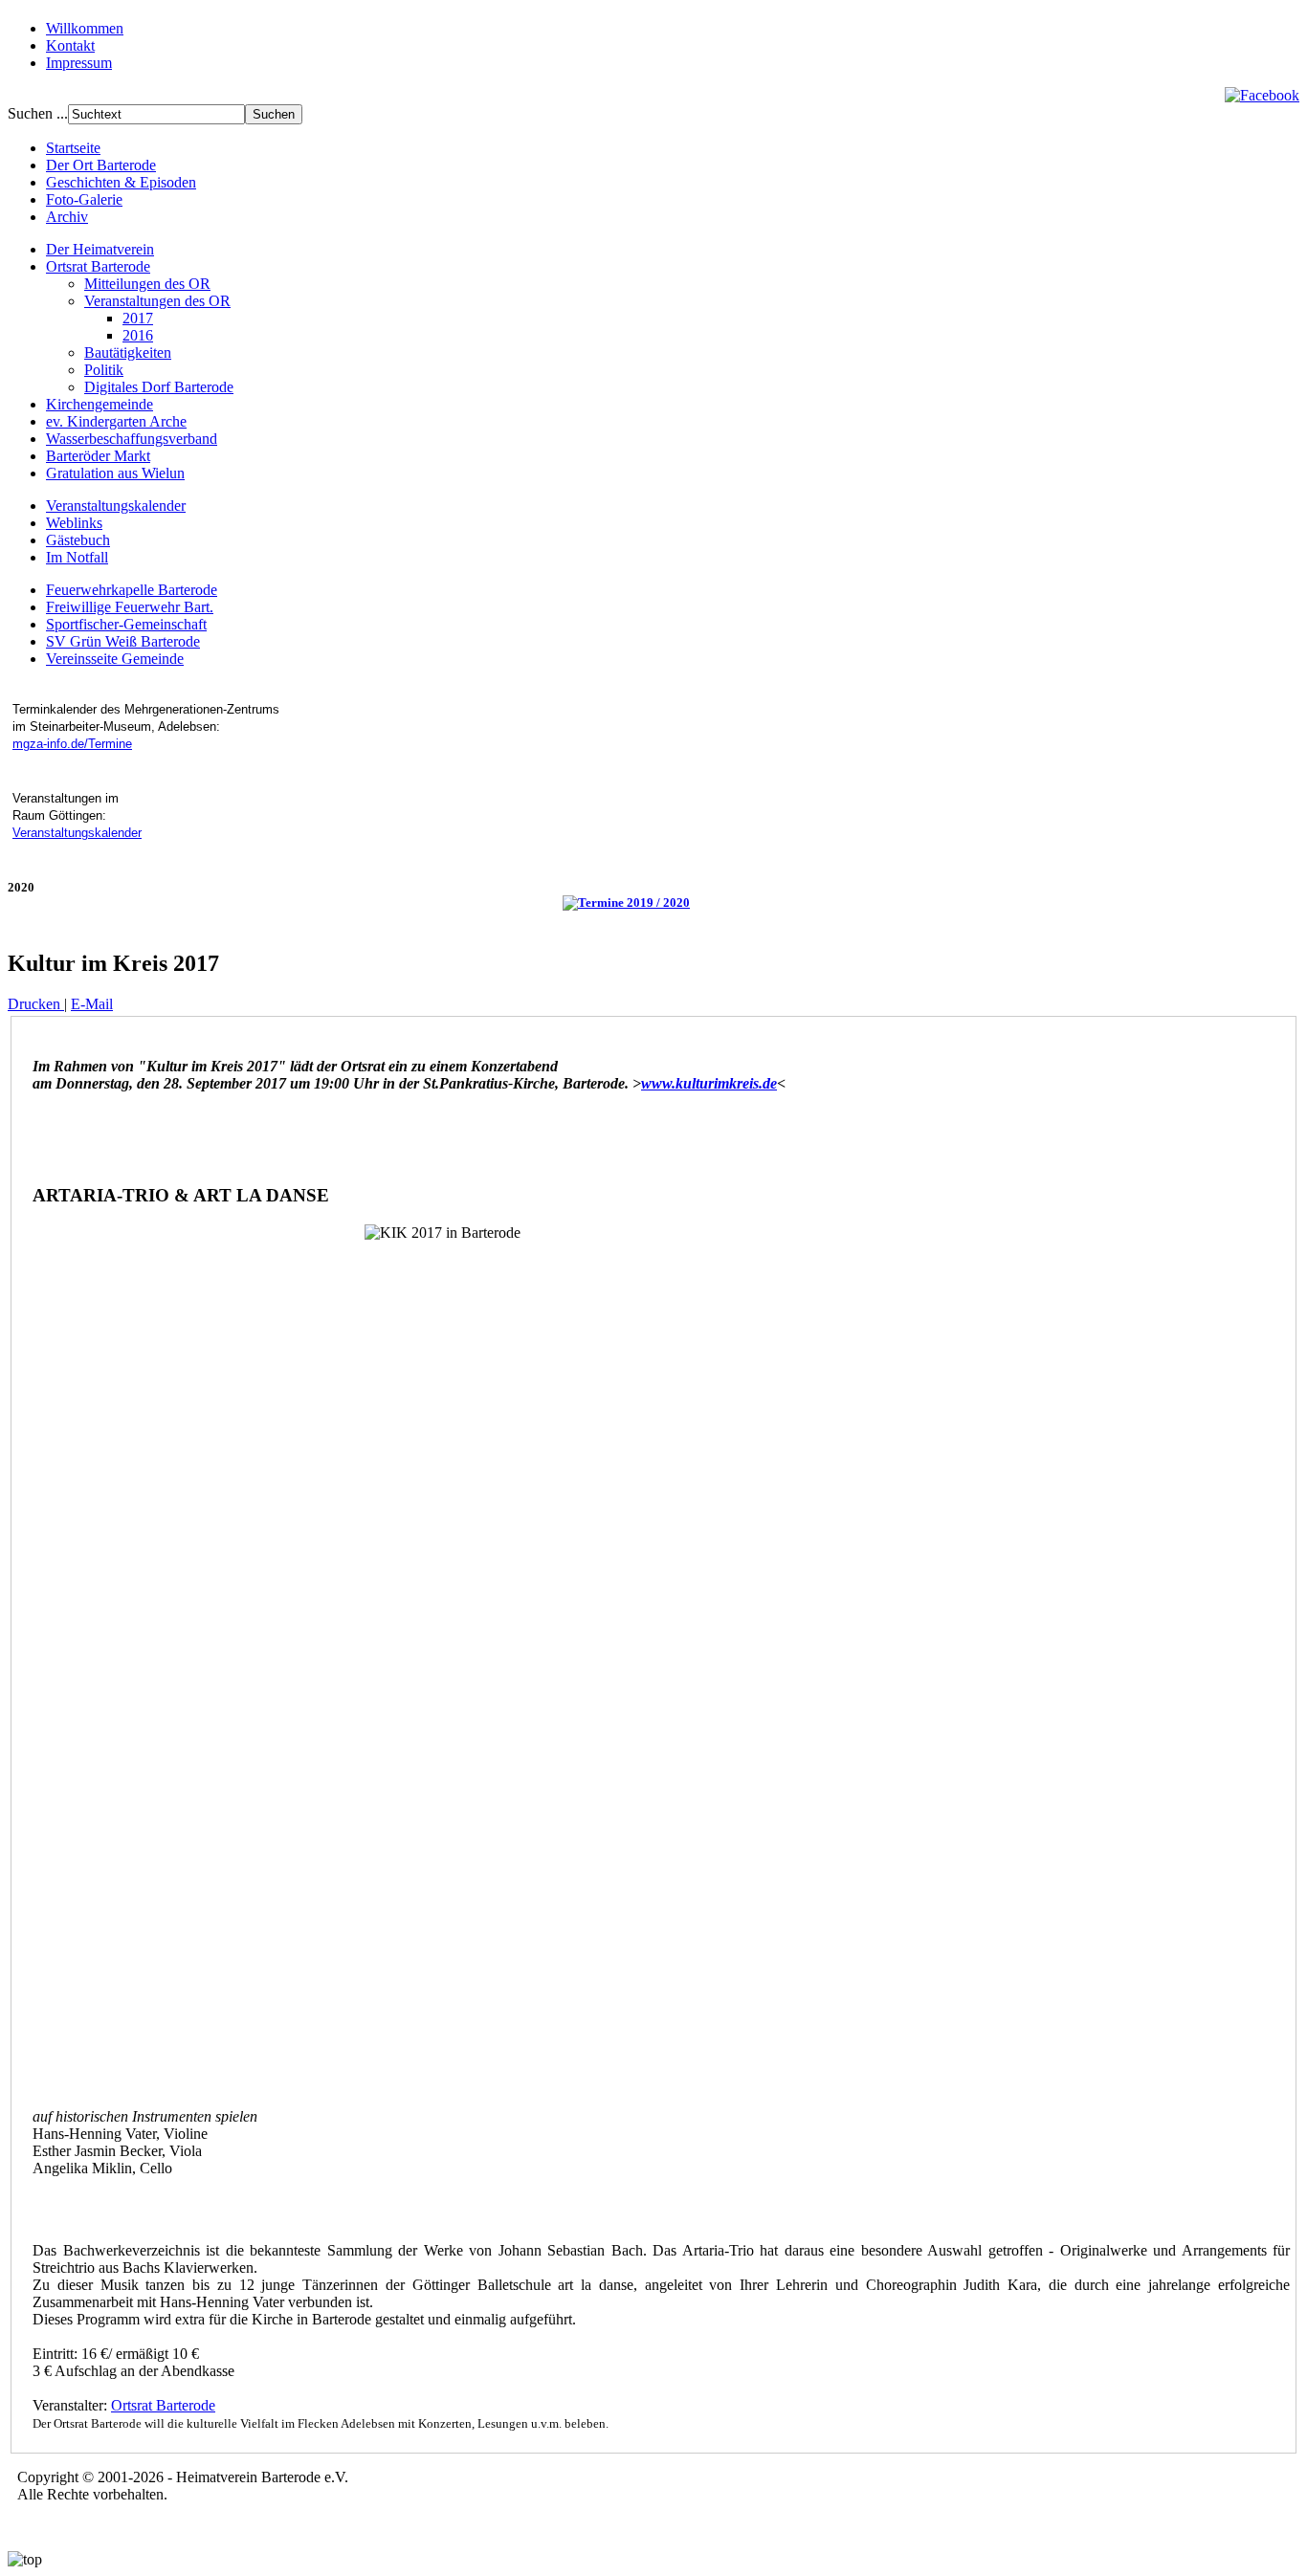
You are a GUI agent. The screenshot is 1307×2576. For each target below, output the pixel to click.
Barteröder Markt (98, 456)
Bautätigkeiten (128, 352)
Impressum (79, 63)
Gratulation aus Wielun (115, 473)
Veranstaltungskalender (116, 506)
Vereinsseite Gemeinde (115, 659)
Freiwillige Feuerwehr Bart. (130, 607)
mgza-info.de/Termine (72, 744)
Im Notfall (77, 557)
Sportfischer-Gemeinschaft (126, 624)
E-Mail (92, 1004)
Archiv (67, 217)
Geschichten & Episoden (121, 182)
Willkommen (85, 28)
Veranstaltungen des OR (157, 301)
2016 (138, 335)
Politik (104, 370)
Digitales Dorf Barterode (159, 387)
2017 (138, 318)
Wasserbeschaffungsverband (132, 439)
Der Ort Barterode (101, 165)
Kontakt (70, 45)
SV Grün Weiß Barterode (123, 641)
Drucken (36, 1004)
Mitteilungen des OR (147, 284)
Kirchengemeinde (100, 404)
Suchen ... (38, 113)
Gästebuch (78, 540)
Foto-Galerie (84, 199)
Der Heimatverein (100, 249)
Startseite (73, 148)
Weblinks (74, 523)
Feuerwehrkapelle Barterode (132, 590)
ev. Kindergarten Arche (116, 421)
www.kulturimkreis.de (709, 1083)
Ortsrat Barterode (98, 266)
